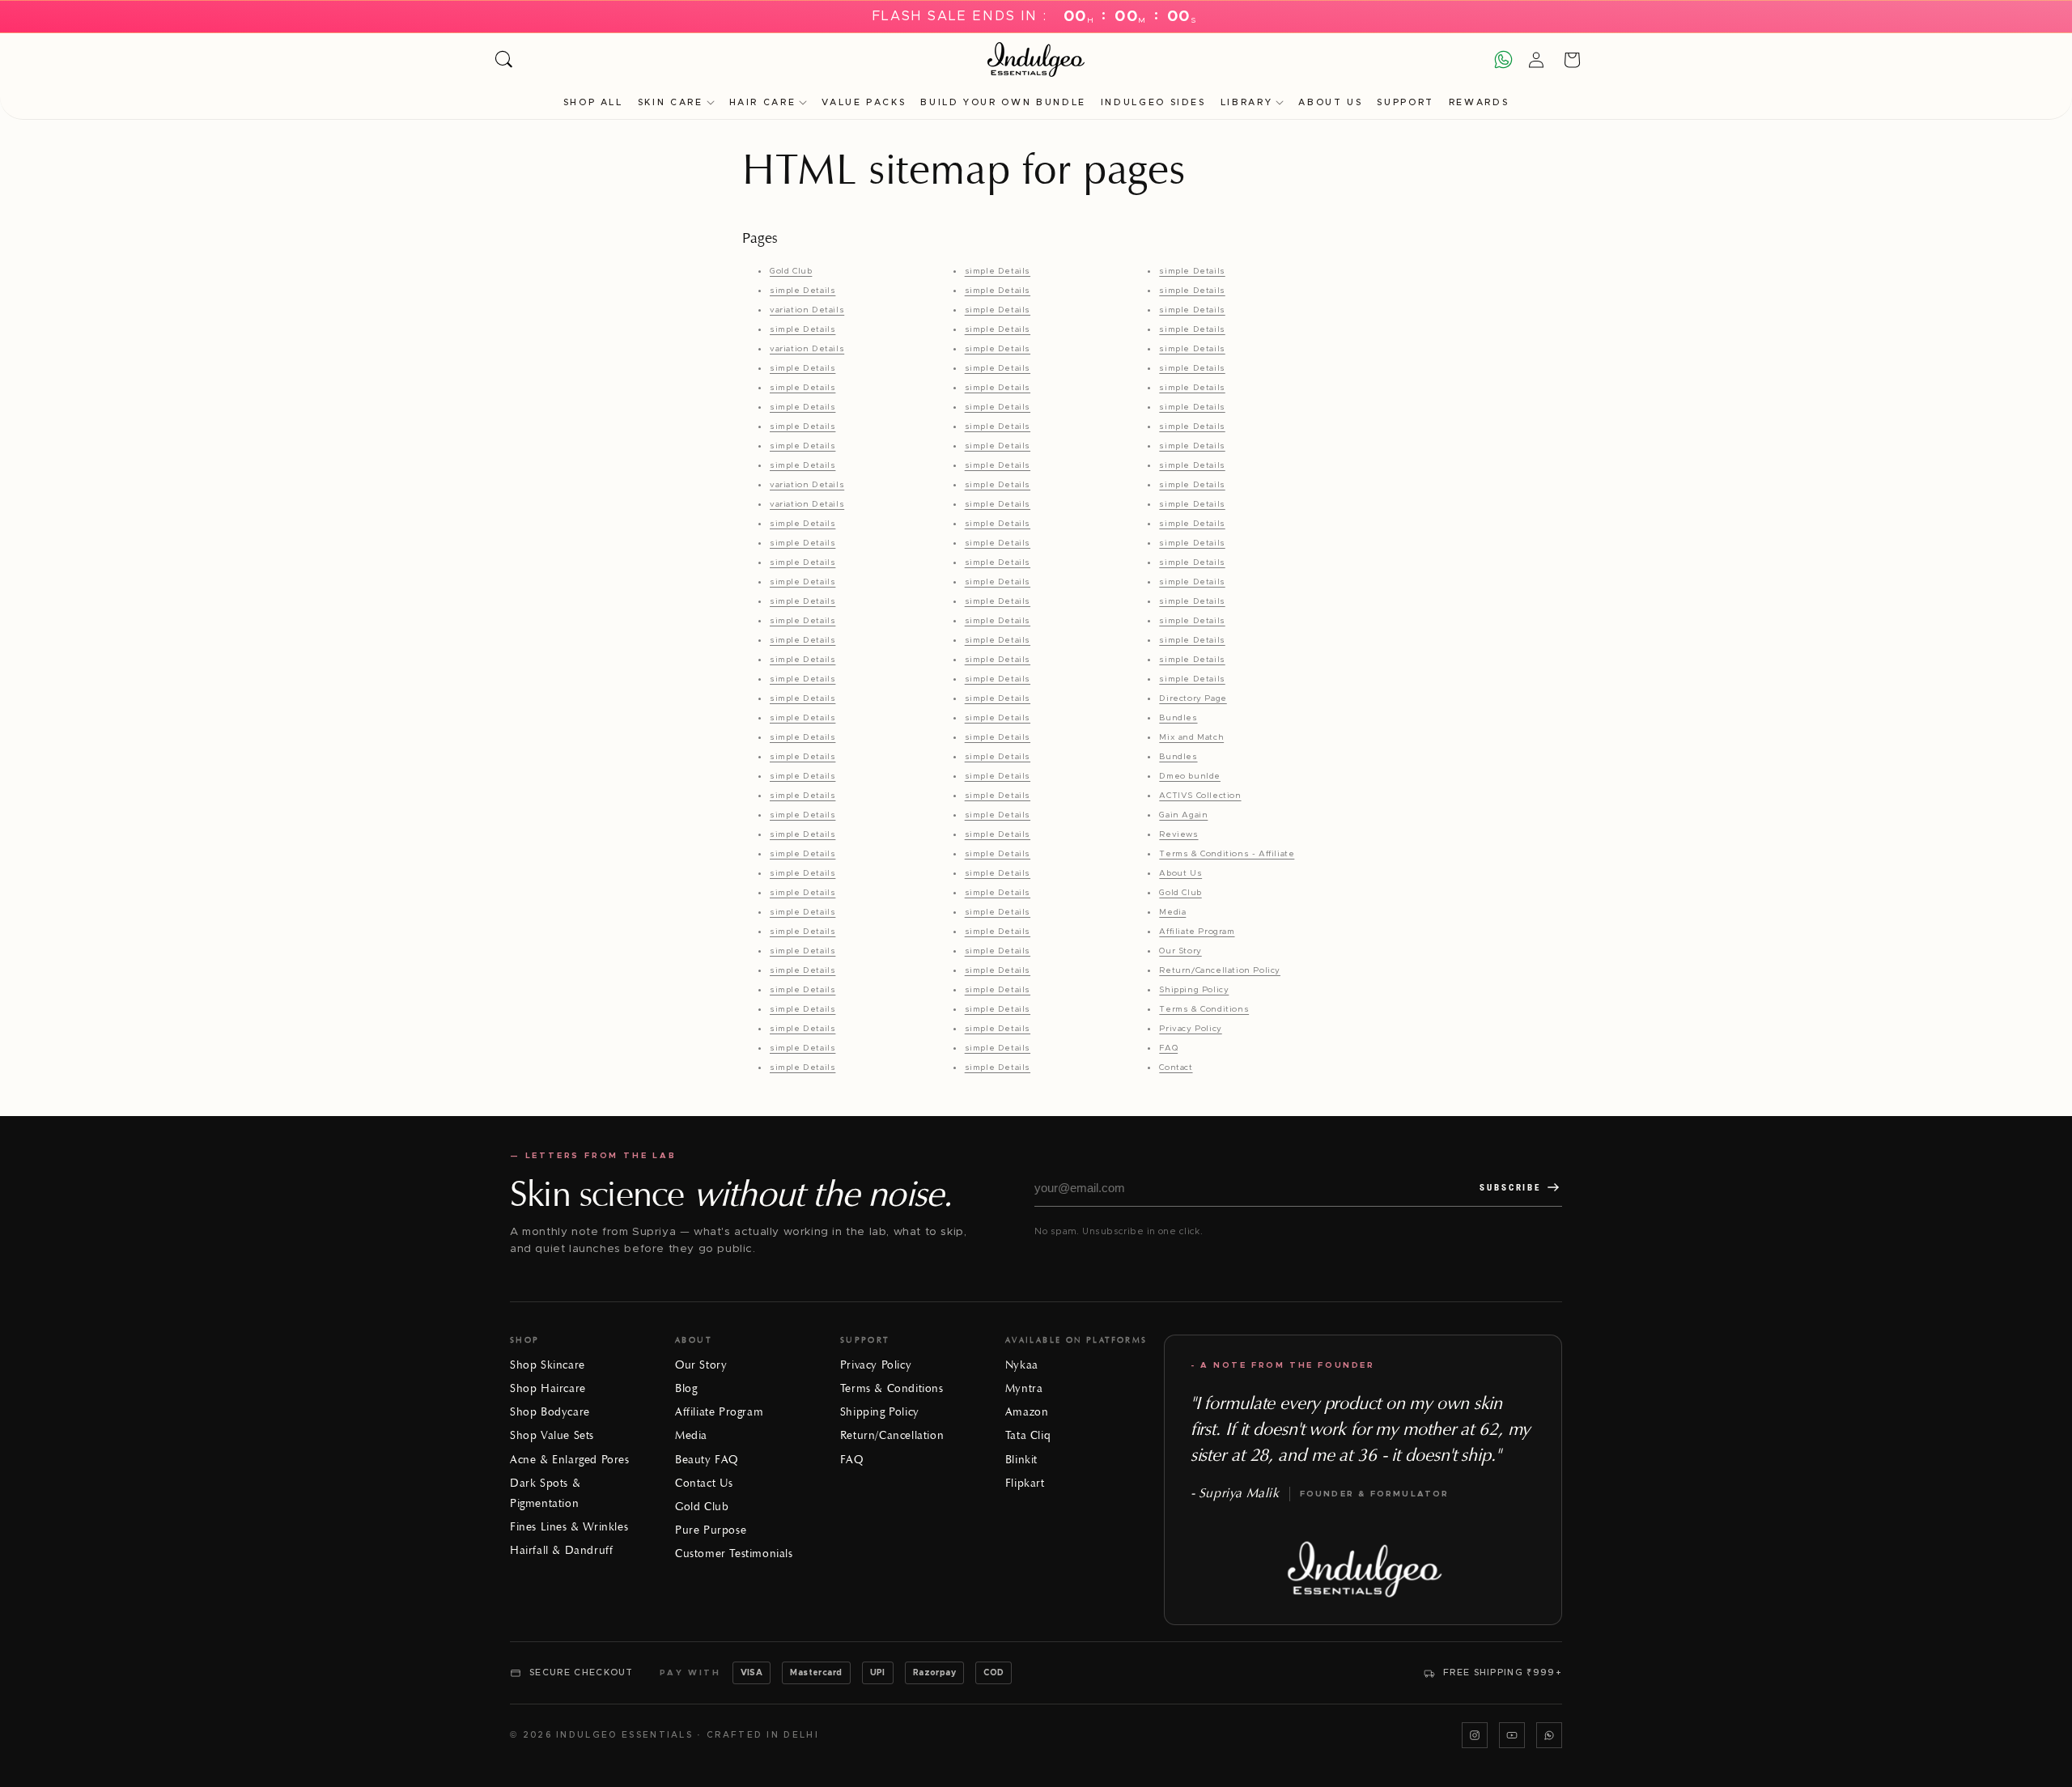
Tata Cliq (1028, 1435)
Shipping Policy (1194, 990)
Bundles (1178, 718)
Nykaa (1022, 1365)
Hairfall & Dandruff (561, 1550)
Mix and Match (1191, 737)
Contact (1176, 1068)
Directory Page (1193, 698)
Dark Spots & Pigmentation (545, 1493)
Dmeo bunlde (1190, 776)
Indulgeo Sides (1153, 102)
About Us (1330, 102)
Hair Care (763, 102)
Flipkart (1025, 1483)
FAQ (1168, 1048)
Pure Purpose (711, 1530)
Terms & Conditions (1204, 1009)
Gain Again (1183, 815)
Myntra (1024, 1388)
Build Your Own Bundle (1003, 102)
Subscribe (1510, 1188)
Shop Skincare (548, 1365)
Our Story (1180, 951)
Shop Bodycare (550, 1412)
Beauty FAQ (707, 1460)
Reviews (1178, 834)
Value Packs (864, 102)
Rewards (1479, 102)
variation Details (807, 310)
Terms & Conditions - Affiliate (1227, 854)
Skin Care (671, 102)
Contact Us (704, 1483)
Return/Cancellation (892, 1435)
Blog (686, 1388)
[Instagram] (1475, 1735)
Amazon (1027, 1412)
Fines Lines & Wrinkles (569, 1527)
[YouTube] (1512, 1735)
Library (1246, 102)
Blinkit (1021, 1460)
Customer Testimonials (734, 1554)
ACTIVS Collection (1200, 796)
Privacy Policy (1190, 1029)
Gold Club (791, 271)
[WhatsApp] (1549, 1735)
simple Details (802, 291)
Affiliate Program (1197, 932)
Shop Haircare (548, 1388)
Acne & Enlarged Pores (570, 1460)
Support (1405, 102)
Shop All (593, 102)
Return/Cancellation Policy (1220, 970)
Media (1172, 912)
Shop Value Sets (552, 1435)
